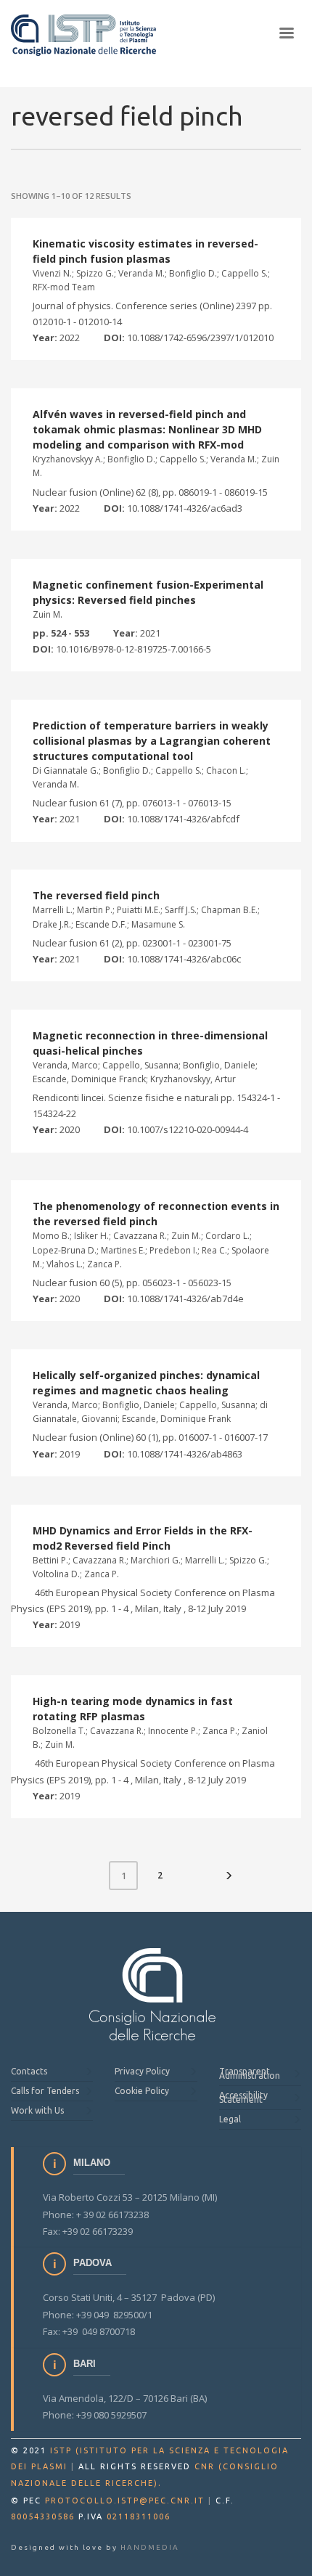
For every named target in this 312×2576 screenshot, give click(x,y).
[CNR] (153, 1995)
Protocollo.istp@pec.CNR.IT (125, 2501)
